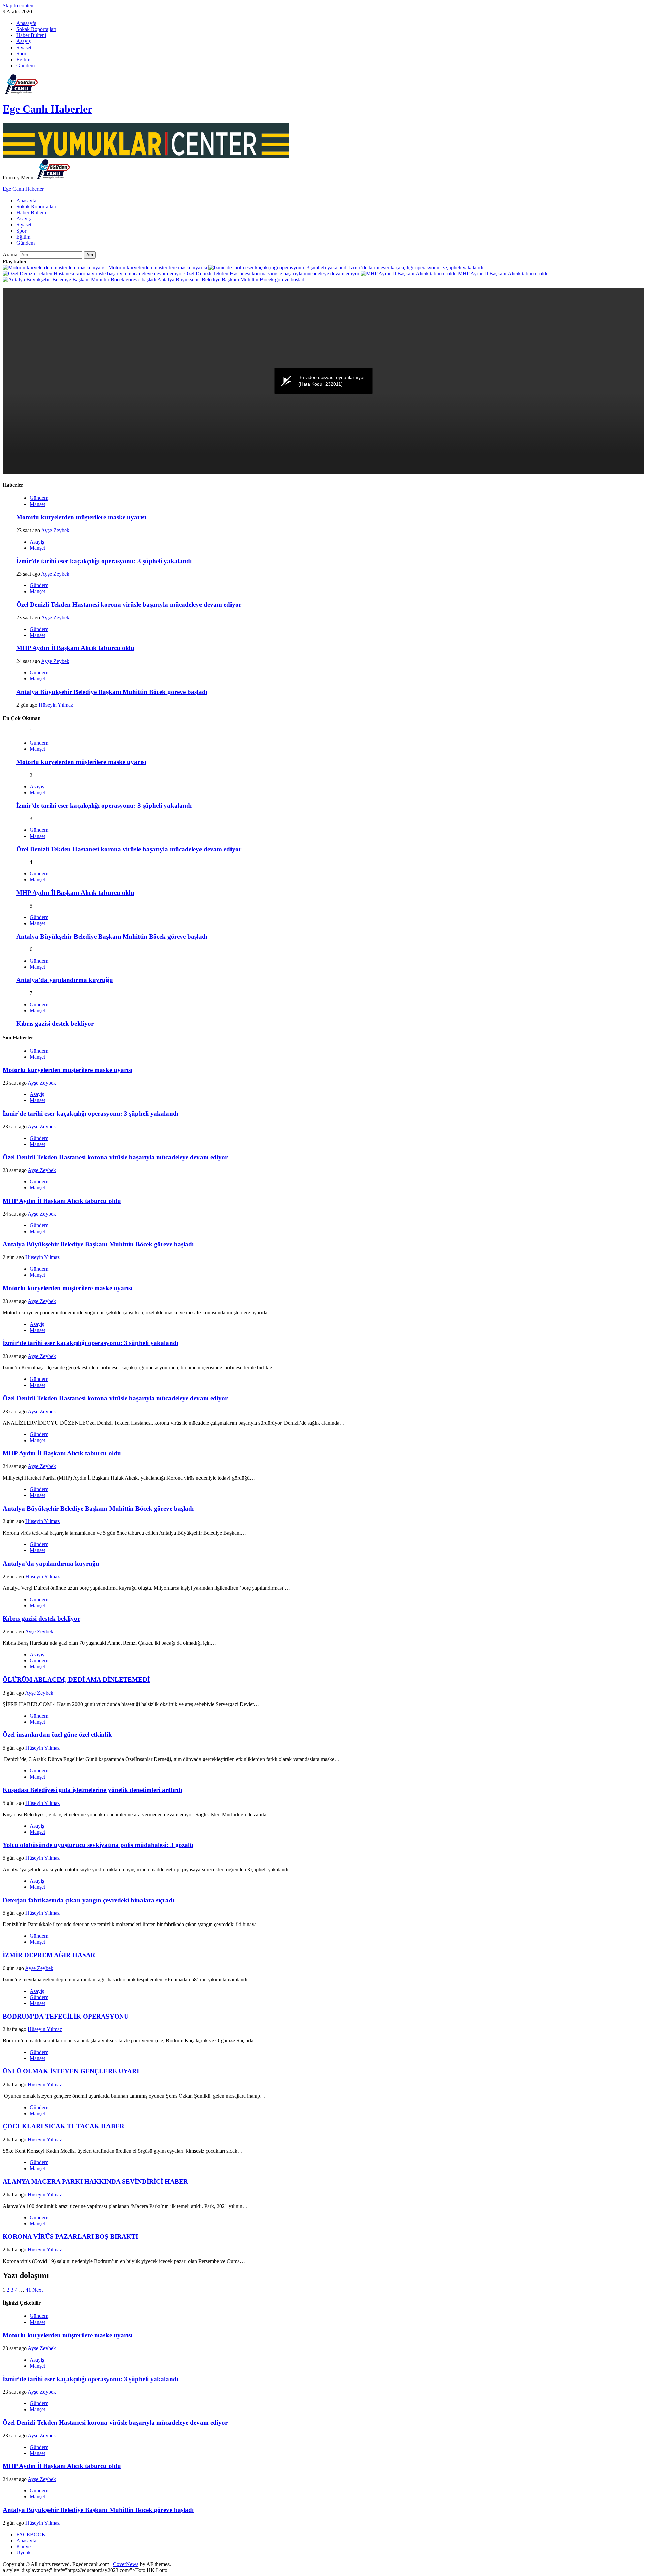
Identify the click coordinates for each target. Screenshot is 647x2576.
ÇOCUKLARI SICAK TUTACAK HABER (64, 2126)
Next (38, 2290)
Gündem (25, 66)
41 (28, 2290)
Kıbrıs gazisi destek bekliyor (55, 1023)
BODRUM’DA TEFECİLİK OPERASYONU (66, 2016)
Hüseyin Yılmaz (56, 705)
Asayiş (23, 41)
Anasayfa (26, 23)
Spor (21, 53)
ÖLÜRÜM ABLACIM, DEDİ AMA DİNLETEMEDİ (76, 1680)
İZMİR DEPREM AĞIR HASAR (49, 1955)
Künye (23, 2547)
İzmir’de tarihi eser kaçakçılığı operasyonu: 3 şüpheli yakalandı (415, 267)
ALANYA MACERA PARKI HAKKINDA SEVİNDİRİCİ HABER (95, 2181)
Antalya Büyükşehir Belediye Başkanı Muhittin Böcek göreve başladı (231, 280)
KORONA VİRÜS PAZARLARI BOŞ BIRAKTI (70, 2236)
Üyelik (23, 2553)
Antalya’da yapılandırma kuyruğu (65, 980)
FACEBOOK (31, 2534)
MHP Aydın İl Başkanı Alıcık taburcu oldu (503, 274)
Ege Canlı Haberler (48, 109)
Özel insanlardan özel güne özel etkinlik (57, 1735)
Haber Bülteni (31, 35)
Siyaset (24, 47)
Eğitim (23, 59)
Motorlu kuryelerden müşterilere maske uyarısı (158, 267)
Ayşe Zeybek (55, 530)
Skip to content (19, 6)
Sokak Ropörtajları (36, 29)
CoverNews (126, 2564)
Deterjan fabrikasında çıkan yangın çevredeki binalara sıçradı (88, 1900)
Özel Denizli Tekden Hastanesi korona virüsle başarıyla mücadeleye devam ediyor (272, 274)
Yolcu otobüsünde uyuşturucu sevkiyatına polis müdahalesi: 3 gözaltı (98, 1845)
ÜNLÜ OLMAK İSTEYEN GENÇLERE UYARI (71, 2071)
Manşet (37, 504)
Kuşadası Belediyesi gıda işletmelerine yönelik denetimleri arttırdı (92, 1790)
